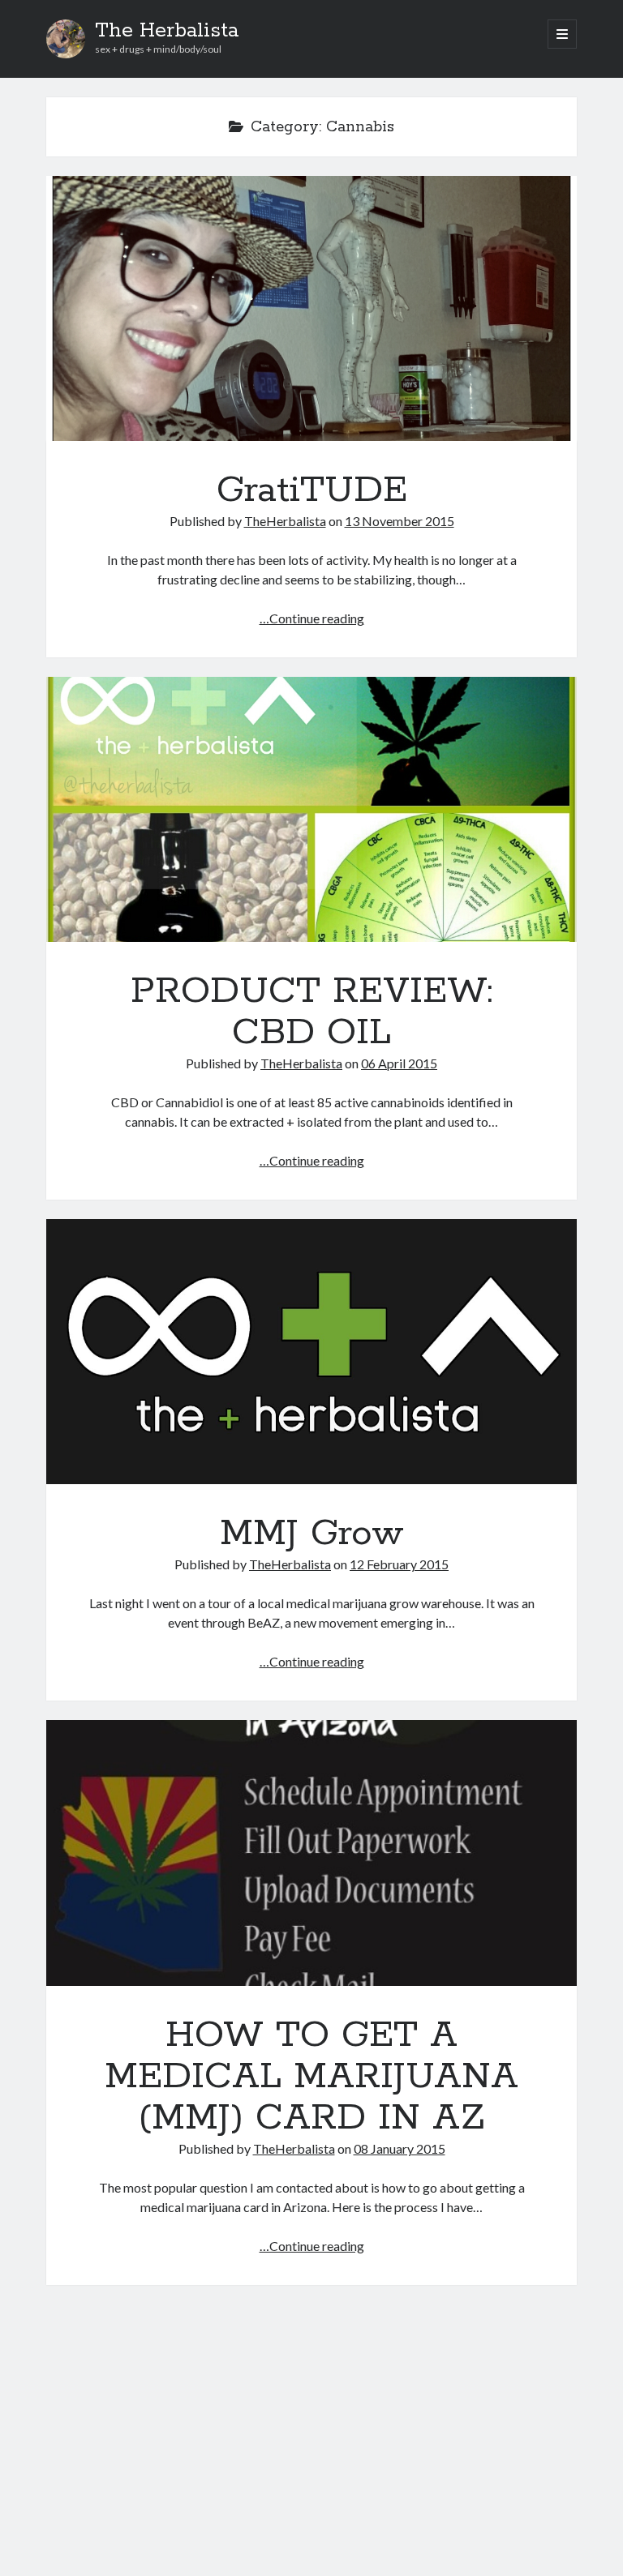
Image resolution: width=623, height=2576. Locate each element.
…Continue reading (312, 618)
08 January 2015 (400, 2148)
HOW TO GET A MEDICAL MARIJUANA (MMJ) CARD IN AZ (311, 1853)
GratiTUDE (311, 308)
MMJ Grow (311, 1352)
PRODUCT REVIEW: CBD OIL (311, 809)
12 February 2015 (399, 1564)
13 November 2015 (400, 521)
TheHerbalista (285, 521)
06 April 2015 (399, 1063)
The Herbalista (167, 31)
